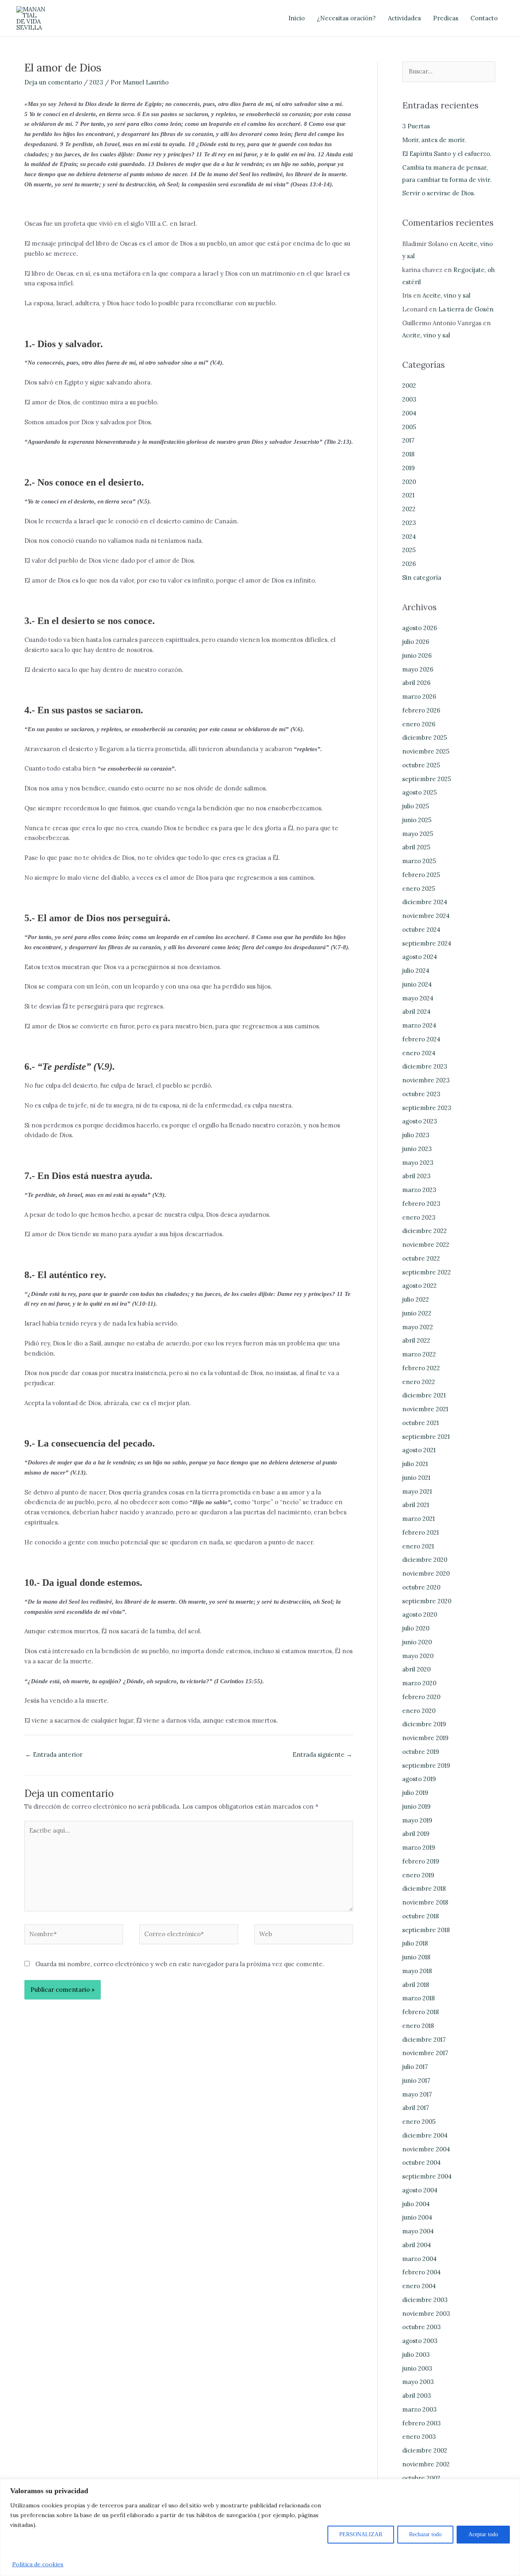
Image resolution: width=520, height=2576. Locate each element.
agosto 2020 (420, 1614)
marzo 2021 (418, 1519)
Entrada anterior (54, 1754)
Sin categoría (422, 578)
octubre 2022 (421, 1258)
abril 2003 (417, 2396)
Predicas (446, 18)
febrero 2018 (420, 2012)
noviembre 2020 (426, 1573)
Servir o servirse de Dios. (439, 193)
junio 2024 (417, 984)
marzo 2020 (419, 1683)
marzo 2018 (418, 1998)
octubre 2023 (421, 1094)
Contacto (484, 18)
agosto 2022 (419, 1286)
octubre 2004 (421, 2163)
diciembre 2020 (425, 1560)
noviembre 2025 (426, 751)
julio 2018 (415, 1943)
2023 (96, 82)
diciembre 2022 (425, 1231)
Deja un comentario (53, 82)
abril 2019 (416, 1834)
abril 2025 (416, 847)
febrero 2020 (421, 1697)
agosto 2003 (420, 2341)
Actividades (404, 18)
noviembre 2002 (426, 2464)
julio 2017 (415, 2067)
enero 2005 (419, 2121)
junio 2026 (417, 655)
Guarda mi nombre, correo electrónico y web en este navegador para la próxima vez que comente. (180, 1964)
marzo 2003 (419, 2409)
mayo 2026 (418, 669)
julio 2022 (416, 1299)
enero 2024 (419, 1053)
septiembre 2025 (427, 779)
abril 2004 (417, 2245)
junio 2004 (417, 2217)
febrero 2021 (420, 1532)
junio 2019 (416, 1806)
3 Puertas (416, 126)
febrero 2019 (421, 1861)
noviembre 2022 (426, 1245)
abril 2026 (416, 683)
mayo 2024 (418, 998)
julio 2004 (416, 2204)
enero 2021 (418, 1546)
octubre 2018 (420, 1916)
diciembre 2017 (424, 2039)
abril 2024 (416, 1012)
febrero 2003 (421, 2423)
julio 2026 (416, 642)
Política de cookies (38, 2564)
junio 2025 (417, 820)
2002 (409, 385)
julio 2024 (416, 971)
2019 (408, 468)
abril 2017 (416, 2108)
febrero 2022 (421, 1368)
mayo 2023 (418, 1163)
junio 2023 (417, 1149)
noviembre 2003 (426, 2314)
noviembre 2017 (425, 2053)
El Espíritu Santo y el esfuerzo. (447, 154)
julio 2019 (415, 1793)
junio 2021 (416, 1478)
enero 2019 (418, 1875)
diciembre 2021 (424, 1395)
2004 (409, 413)
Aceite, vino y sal (446, 295)
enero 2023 (419, 1217)
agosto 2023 (420, 1121)
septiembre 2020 (427, 1601)
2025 (409, 550)
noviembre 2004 (426, 2149)
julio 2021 (415, 1464)
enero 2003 (419, 2437)
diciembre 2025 (425, 737)
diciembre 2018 (424, 1888)
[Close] (511, 2486)
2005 (409, 427)
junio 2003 (417, 2368)
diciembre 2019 (424, 1724)
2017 (408, 440)
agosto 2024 (420, 957)
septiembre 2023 (427, 1108)
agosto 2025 (419, 792)
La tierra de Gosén (466, 309)
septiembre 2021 (426, 1437)
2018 (408, 454)
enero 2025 (419, 889)
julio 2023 (416, 1135)
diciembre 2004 (425, 2135)
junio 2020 (417, 1642)
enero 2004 (419, 2286)
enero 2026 (419, 724)
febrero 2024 (421, 1039)
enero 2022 (419, 1382)
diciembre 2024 (425, 902)
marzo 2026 (419, 696)
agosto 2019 (419, 1779)
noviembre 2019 (425, 1738)
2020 (409, 482)
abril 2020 (416, 1669)
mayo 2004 (418, 2231)
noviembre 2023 (426, 1080)
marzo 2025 (419, 861)
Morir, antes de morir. (434, 140)
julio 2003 (416, 2355)
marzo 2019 (419, 1847)
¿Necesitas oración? (346, 18)
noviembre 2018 (425, 1902)
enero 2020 (419, 1711)
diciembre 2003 (425, 2300)
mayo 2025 (418, 834)
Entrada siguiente (322, 1754)
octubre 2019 (421, 1752)
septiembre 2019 (426, 1765)
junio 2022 (417, 1313)
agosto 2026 (420, 628)
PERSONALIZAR (361, 2534)
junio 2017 (416, 2080)
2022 (409, 509)
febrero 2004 (421, 2272)
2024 (409, 537)
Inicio (297, 18)
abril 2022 (416, 1340)
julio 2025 (416, 806)
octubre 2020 (421, 1587)
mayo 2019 (417, 1820)
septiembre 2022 (427, 1272)
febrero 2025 (421, 875)
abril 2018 (416, 1985)
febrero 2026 (421, 710)
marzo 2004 (419, 2259)
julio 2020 (416, 1628)
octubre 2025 (421, 765)
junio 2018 (416, 1957)
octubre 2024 (421, 930)
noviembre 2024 (426, 916)
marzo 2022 (419, 1354)
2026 (409, 564)
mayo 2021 (417, 1491)
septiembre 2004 (427, 2176)
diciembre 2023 (425, 1066)
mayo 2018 (417, 1971)
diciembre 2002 (425, 2450)
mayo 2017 (417, 2094)
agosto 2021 (419, 1450)
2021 (408, 495)
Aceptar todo (483, 2534)
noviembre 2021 (425, 1409)
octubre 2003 (421, 2327)
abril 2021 (416, 1505)
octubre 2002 (421, 2478)
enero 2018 (418, 2026)
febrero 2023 (421, 1204)
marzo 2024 (419, 1025)
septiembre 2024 (427, 943)
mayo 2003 (418, 2382)
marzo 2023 (419, 1190)
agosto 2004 (420, 2190)
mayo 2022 (418, 1327)
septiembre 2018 (426, 1930)
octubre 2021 (420, 1423)
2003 (409, 399)
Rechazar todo (425, 2534)
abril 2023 (416, 1176)
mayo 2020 (418, 1656)
